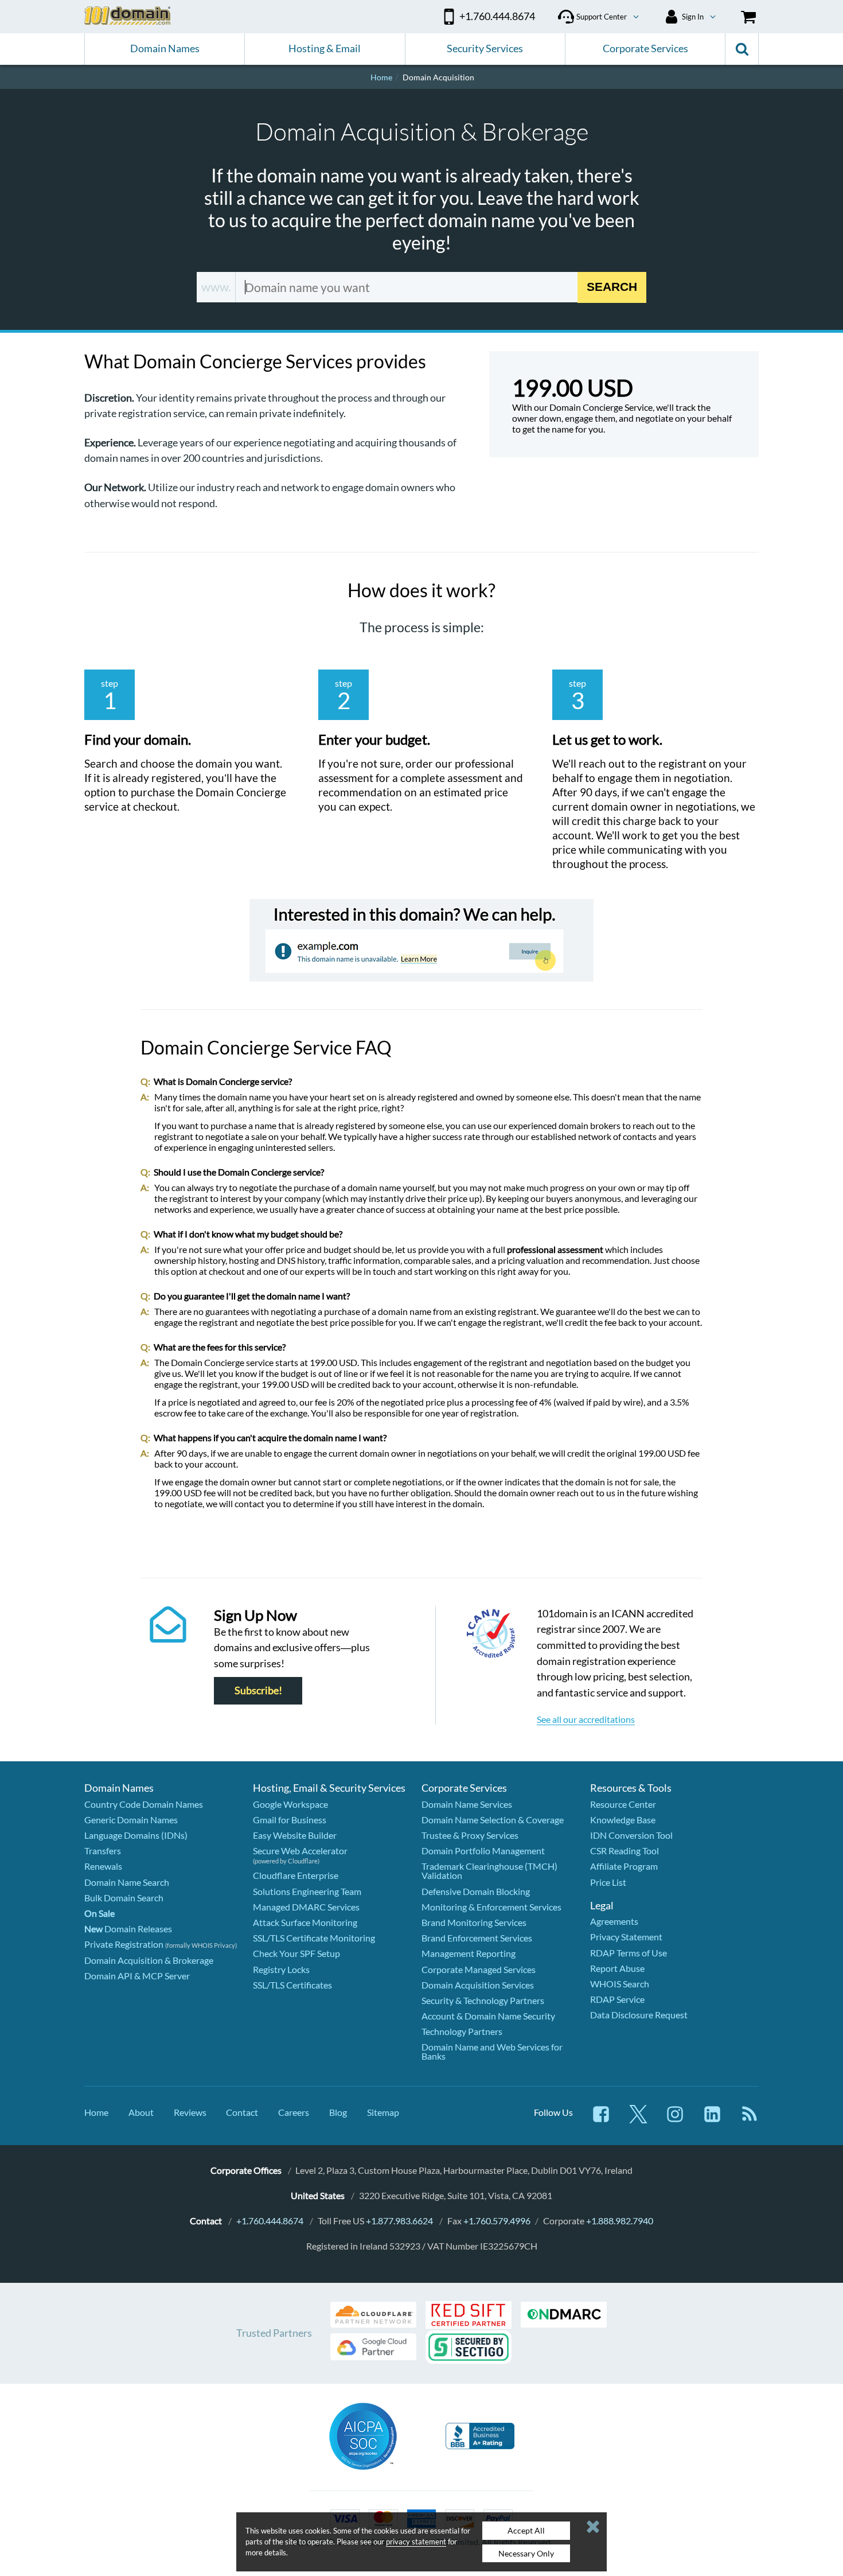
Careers (294, 2112)
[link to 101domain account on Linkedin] (712, 2120)
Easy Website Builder (295, 1835)
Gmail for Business (290, 1820)
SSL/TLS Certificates (292, 1985)
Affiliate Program (624, 1866)
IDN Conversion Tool (631, 1835)
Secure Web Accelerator (300, 1851)
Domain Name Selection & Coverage (493, 1820)
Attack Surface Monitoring (305, 1922)
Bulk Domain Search (124, 1898)
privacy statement (416, 2542)
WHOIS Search (620, 1984)
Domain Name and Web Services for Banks (492, 2051)
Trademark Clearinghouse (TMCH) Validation (489, 1871)
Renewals (103, 1866)
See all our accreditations (586, 1719)
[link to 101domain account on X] (638, 2120)
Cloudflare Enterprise (296, 1875)
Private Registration (124, 1944)
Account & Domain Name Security (488, 2016)
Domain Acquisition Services (478, 1985)
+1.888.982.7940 (620, 2221)
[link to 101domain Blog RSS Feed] (750, 2120)
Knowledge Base (623, 1820)
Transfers (103, 1851)
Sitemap (383, 2112)
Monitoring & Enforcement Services (491, 1907)
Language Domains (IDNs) (136, 1835)
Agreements (614, 1921)
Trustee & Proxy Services (470, 1835)
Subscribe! (258, 1691)
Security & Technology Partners (483, 2000)
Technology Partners (462, 2031)
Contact (242, 2112)
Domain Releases (128, 1929)
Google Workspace (290, 1804)
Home (96, 2112)
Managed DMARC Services (306, 1907)
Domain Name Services (467, 1804)
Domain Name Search (127, 1882)
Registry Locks (281, 1969)
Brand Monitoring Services (474, 1922)
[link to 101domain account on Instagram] (675, 2120)
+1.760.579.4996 (497, 2221)
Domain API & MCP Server (137, 1976)
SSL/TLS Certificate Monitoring (314, 1938)
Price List (608, 1882)
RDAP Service (617, 1999)
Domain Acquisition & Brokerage (149, 1960)
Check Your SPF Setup (296, 1953)
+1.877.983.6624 (399, 2221)
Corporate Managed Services (479, 1969)
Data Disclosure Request (639, 2015)
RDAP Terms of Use (629, 1953)
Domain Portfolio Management (483, 1851)
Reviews (190, 2112)
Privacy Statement (626, 1937)
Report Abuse (617, 1968)
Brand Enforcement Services (477, 1938)
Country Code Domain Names (144, 1804)
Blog (338, 2112)
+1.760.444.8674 (270, 2221)
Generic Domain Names (131, 1820)
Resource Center (623, 1804)
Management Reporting (469, 1953)
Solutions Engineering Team (307, 1891)
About (141, 2112)
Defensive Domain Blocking (476, 1891)
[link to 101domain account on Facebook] (601, 2120)
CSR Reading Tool (625, 1851)
